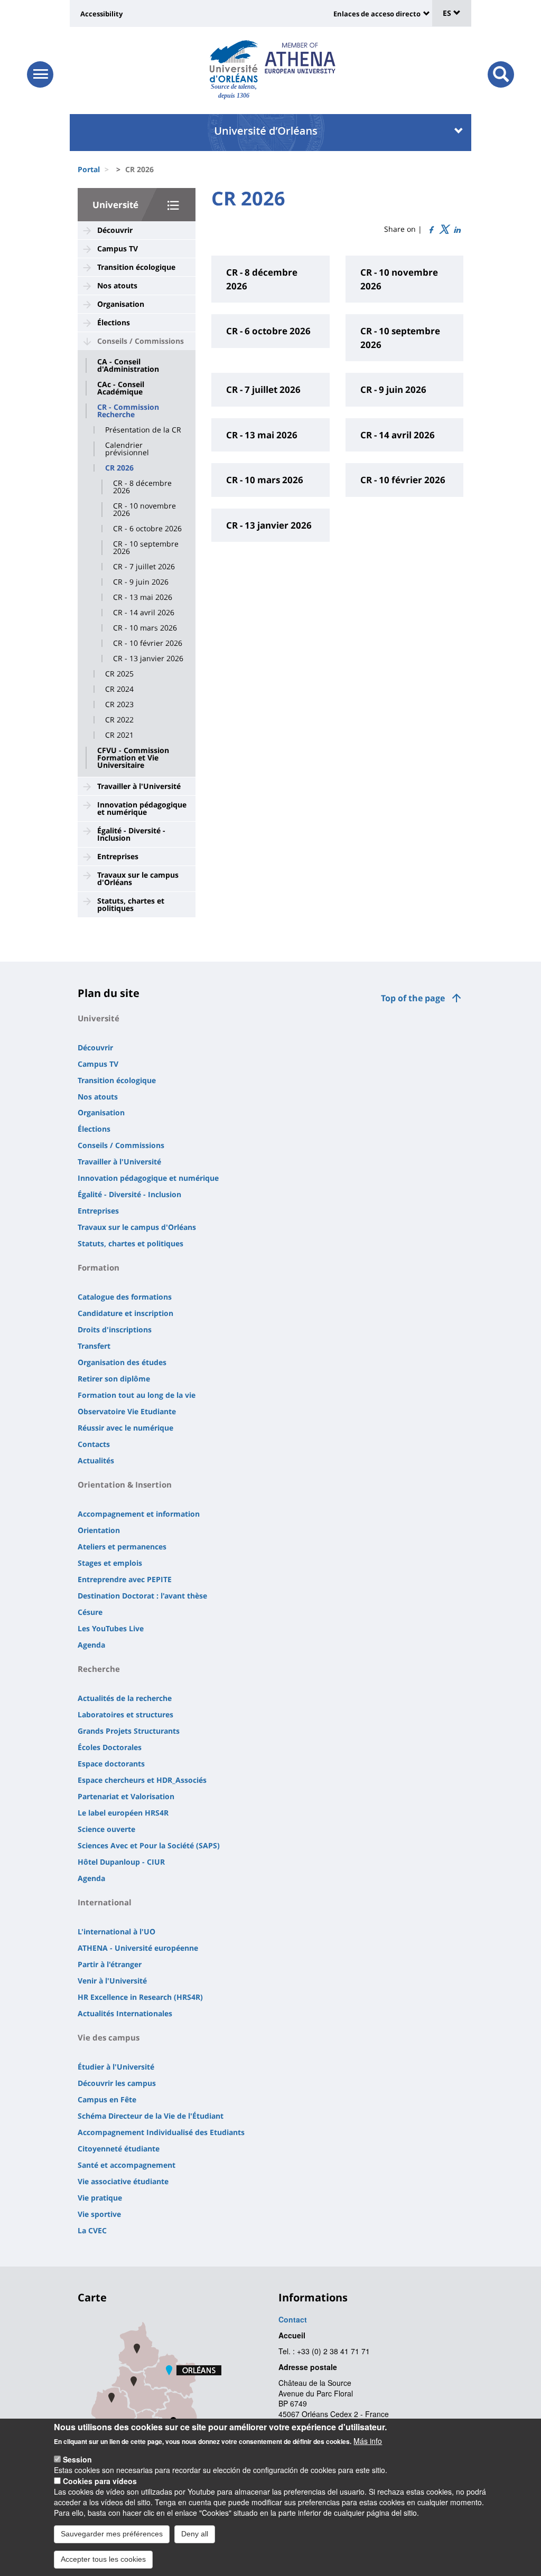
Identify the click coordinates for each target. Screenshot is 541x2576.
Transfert (94, 1346)
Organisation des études (122, 1362)
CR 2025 (119, 674)
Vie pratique (100, 2198)
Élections (114, 322)
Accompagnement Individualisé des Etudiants (161, 2132)
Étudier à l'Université (116, 2067)
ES (448, 13)
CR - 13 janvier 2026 (148, 659)
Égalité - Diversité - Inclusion (131, 834)
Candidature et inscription (125, 1313)
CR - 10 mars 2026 (145, 628)
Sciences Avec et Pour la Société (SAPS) (149, 1845)
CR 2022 (119, 720)
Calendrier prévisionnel (127, 449)
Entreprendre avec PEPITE (125, 1579)
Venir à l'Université (112, 1981)
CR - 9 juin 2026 (141, 582)
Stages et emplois (110, 1563)
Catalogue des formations (125, 1297)
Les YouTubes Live (111, 1628)
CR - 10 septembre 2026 (146, 548)
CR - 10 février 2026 (148, 643)
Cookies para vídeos (100, 2481)
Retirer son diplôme (114, 1379)
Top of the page (413, 998)
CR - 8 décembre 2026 (142, 487)
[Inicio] (234, 61)
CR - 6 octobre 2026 (147, 529)
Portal (89, 169)
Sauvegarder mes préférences (112, 2534)
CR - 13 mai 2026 (143, 597)
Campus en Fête (107, 2099)
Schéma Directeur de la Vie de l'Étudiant (151, 2116)
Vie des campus (109, 2037)
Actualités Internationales (125, 2013)
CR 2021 (119, 735)
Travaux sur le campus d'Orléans (138, 878)
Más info (368, 2441)
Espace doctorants (111, 1764)
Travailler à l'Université (139, 786)
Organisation (121, 304)
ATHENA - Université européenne (138, 1948)
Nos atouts (117, 285)
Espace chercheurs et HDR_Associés (142, 1780)
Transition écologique (136, 267)
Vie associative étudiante (123, 2181)
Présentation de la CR (143, 430)
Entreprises (118, 856)
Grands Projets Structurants (129, 1731)
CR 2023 (119, 704)
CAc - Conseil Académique (121, 388)
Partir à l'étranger (110, 1964)
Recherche (99, 1669)
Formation (99, 1267)
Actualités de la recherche (125, 1698)
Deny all (195, 2534)
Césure (90, 1612)
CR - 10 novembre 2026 (144, 510)
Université (115, 205)
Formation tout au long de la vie (137, 1395)
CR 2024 (119, 689)
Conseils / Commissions (141, 341)
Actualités (96, 1460)
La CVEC (92, 2230)
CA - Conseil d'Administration (128, 365)
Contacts (94, 1444)
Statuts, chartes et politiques (131, 904)
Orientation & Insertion (125, 1484)
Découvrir (115, 230)
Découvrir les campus (117, 2083)
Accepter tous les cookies (103, 2559)
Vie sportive (99, 2214)
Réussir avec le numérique (125, 1428)
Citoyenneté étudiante (119, 2149)
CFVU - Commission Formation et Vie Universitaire (133, 758)
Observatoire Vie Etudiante (127, 1411)
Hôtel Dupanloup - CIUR (121, 1862)
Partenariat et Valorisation (126, 1796)
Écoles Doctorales (110, 1747)
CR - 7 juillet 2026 (144, 567)
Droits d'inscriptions (115, 1329)
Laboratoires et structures (125, 1714)
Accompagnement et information (139, 1514)
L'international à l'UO (116, 1931)
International (105, 1902)
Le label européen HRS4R (123, 1813)
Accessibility (101, 14)
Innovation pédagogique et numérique (142, 808)
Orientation (99, 1530)
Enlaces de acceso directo (377, 14)
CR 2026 (119, 468)
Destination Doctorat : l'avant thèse (142, 1596)
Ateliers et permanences (122, 1546)
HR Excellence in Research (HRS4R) (140, 1997)
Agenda (91, 1645)
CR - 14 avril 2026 (144, 613)
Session (77, 2459)
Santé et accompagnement (127, 2165)
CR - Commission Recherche (128, 411)
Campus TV (118, 248)
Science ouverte (106, 1829)
